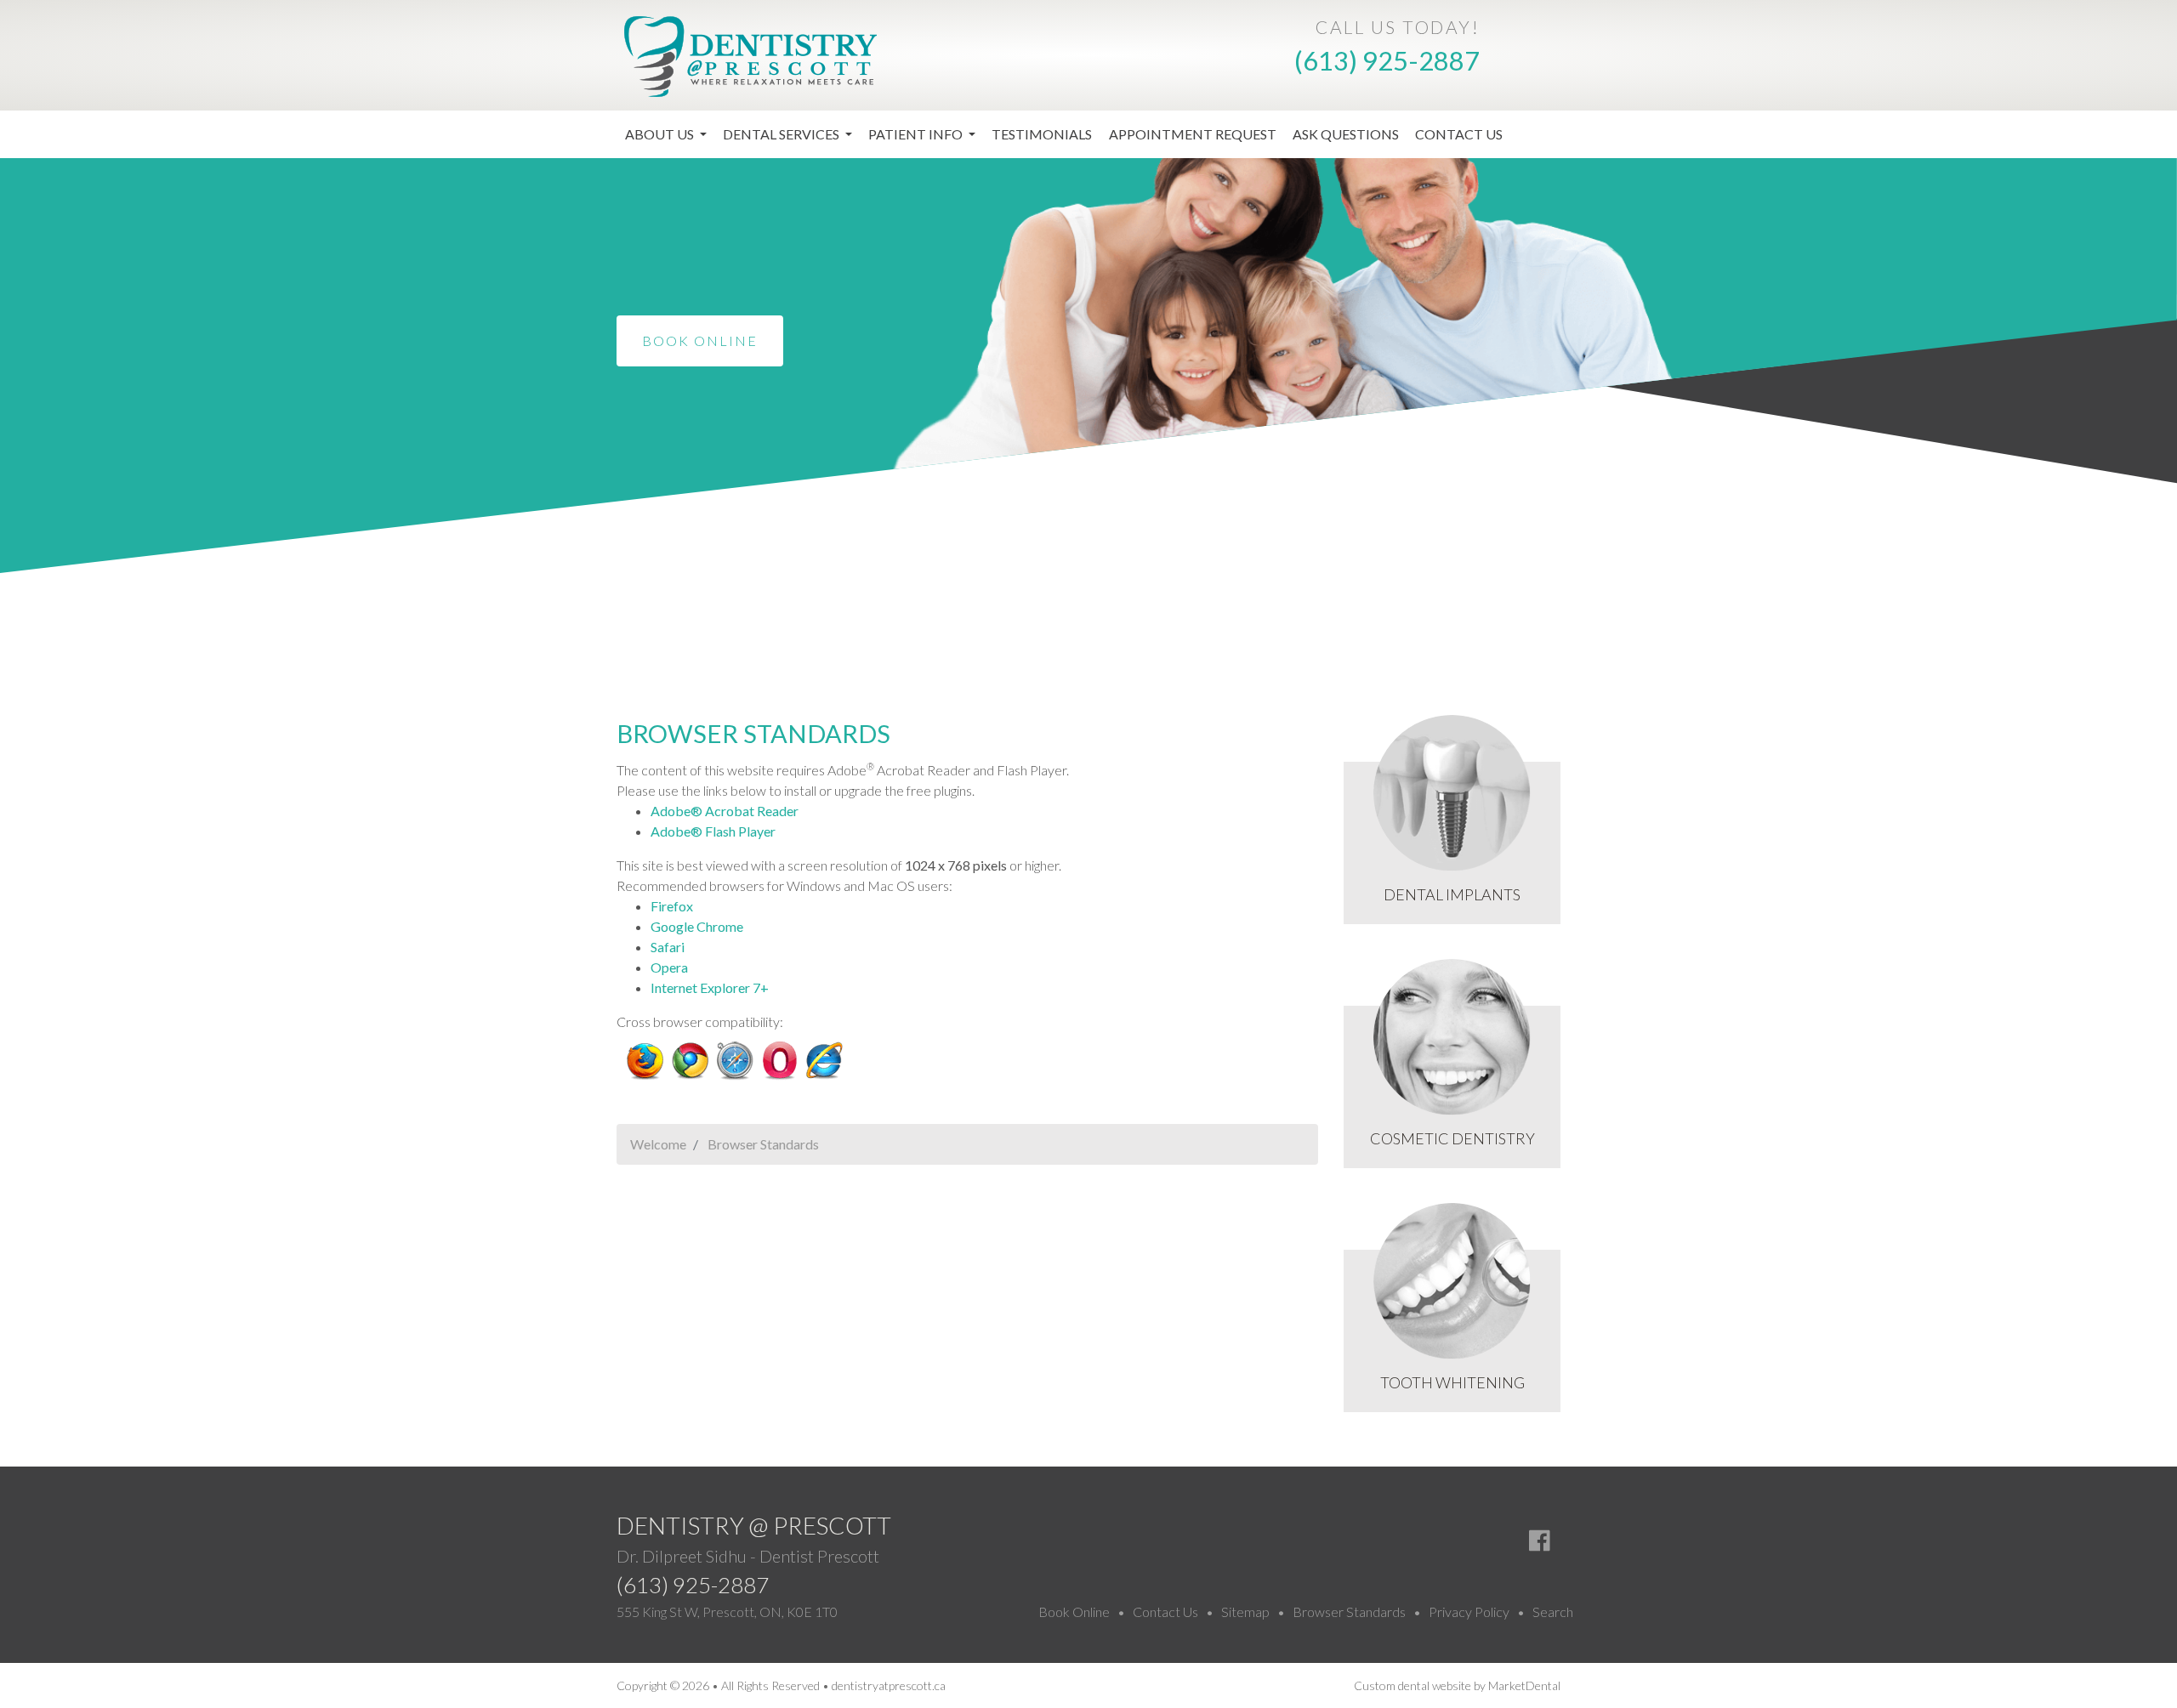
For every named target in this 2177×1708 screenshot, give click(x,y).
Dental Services (782, 134)
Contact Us (1459, 134)
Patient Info (917, 134)
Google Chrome (697, 926)
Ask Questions (1346, 134)
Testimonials (1042, 134)
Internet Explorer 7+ (710, 987)
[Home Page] (750, 54)
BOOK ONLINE (700, 340)
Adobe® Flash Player (713, 831)
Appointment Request (1193, 134)
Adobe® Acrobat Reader (725, 811)
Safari (668, 947)
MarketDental (1524, 1685)
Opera (669, 967)
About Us (661, 134)
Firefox (672, 906)
